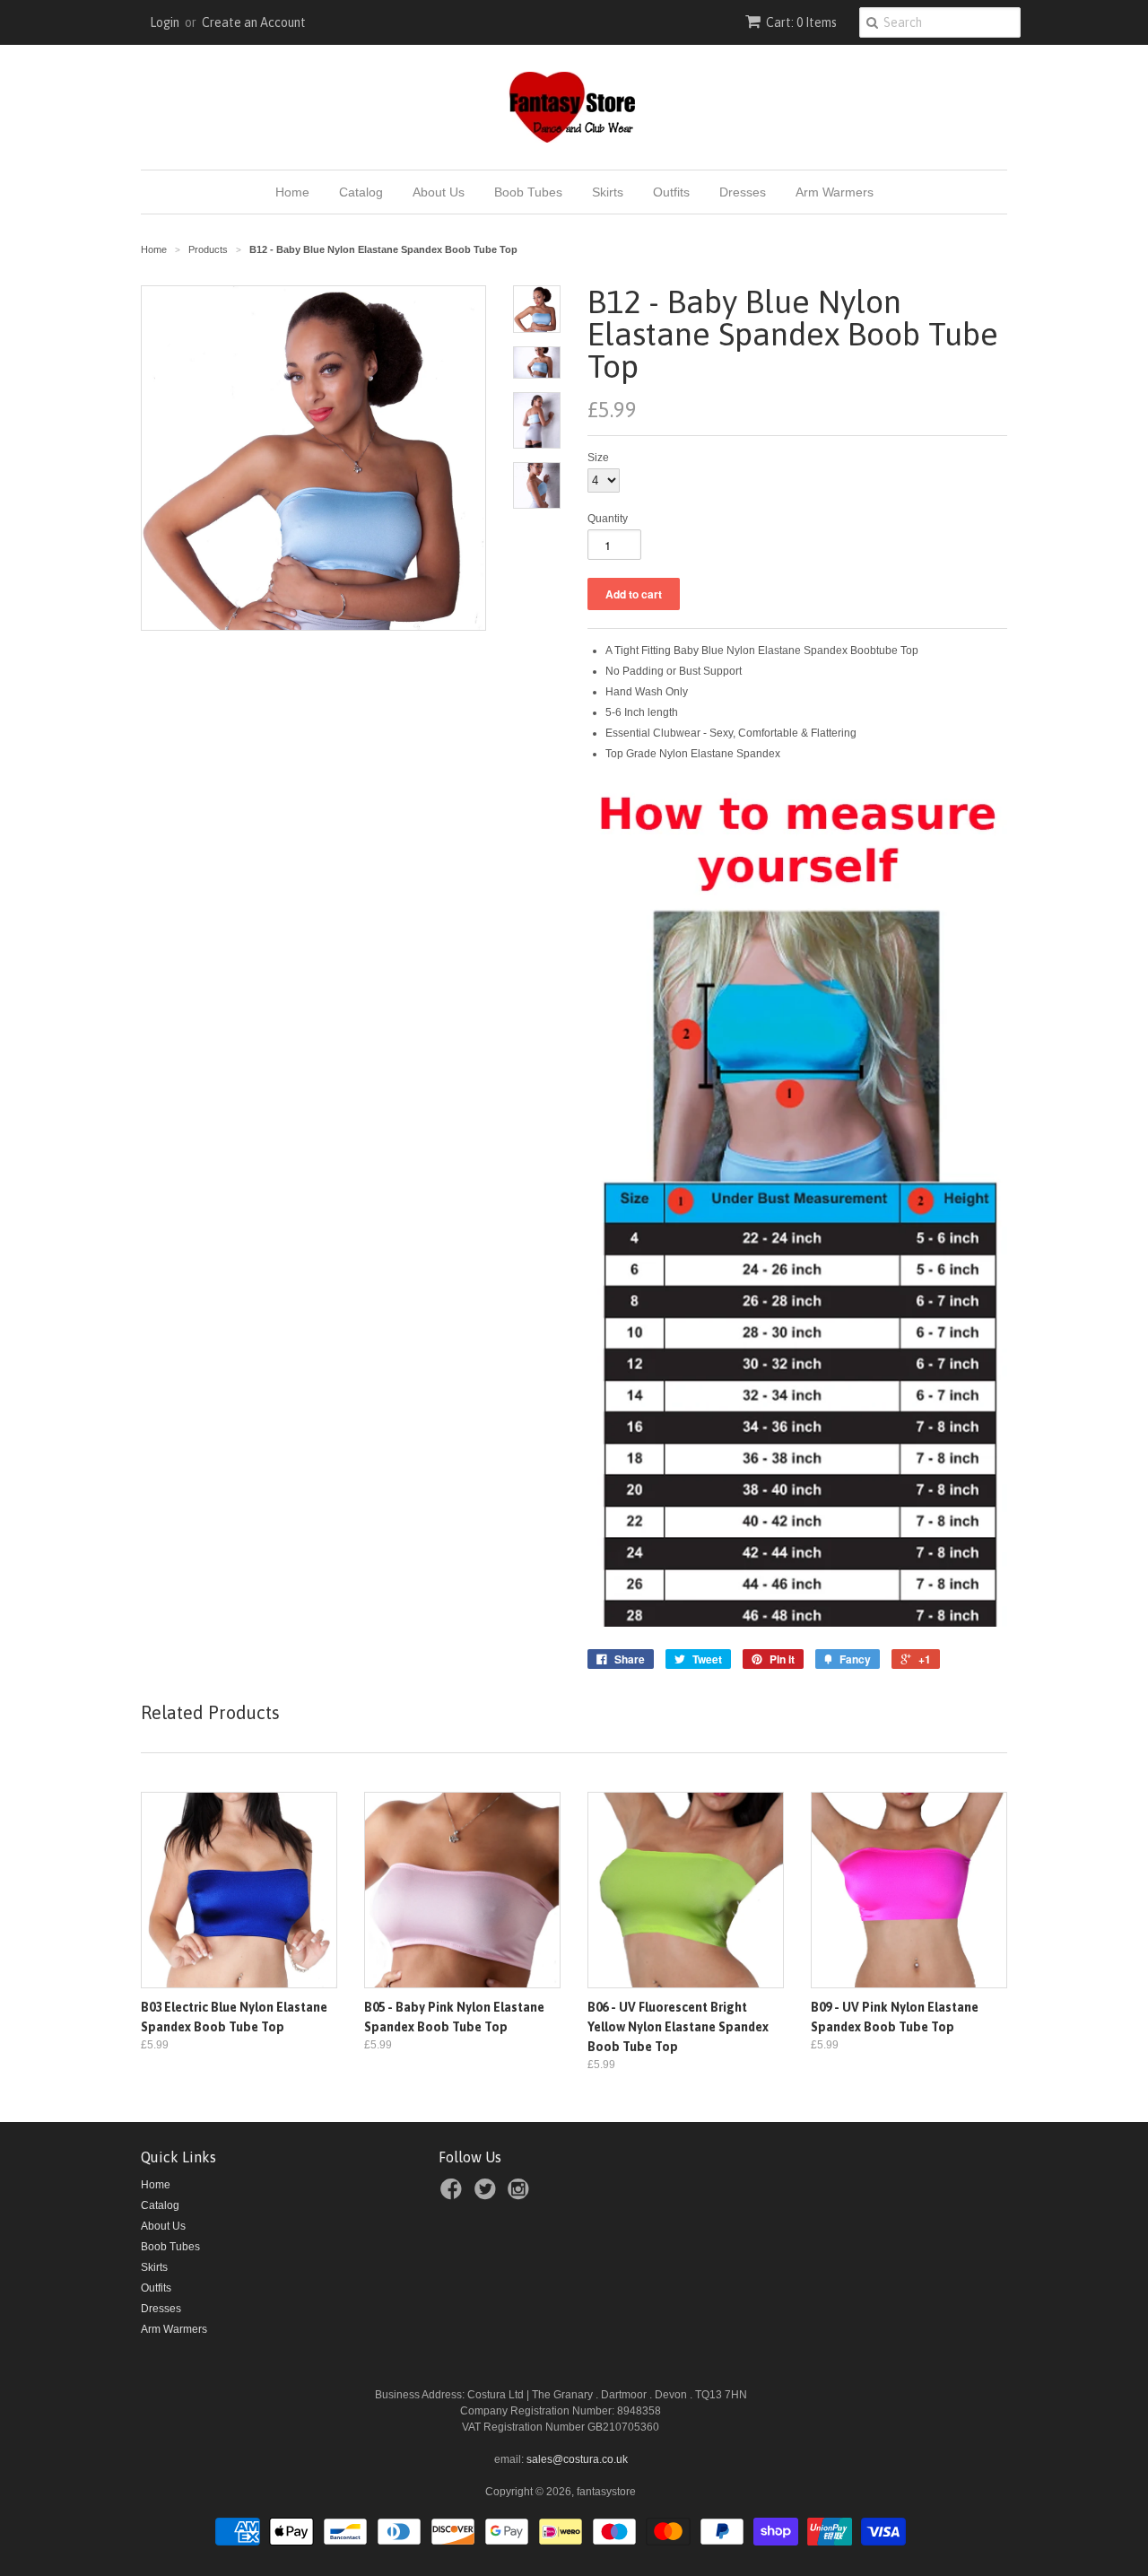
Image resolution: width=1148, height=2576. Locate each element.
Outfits (671, 192)
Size (598, 458)
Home (292, 192)
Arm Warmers (835, 192)
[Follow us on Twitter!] (488, 2195)
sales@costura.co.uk (577, 2459)
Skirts (608, 192)
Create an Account (254, 22)
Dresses (743, 192)
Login (165, 22)
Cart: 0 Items (801, 22)
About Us (439, 192)
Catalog (361, 192)
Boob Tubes (528, 192)
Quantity (608, 519)
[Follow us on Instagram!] (521, 2195)
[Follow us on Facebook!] (454, 2195)
